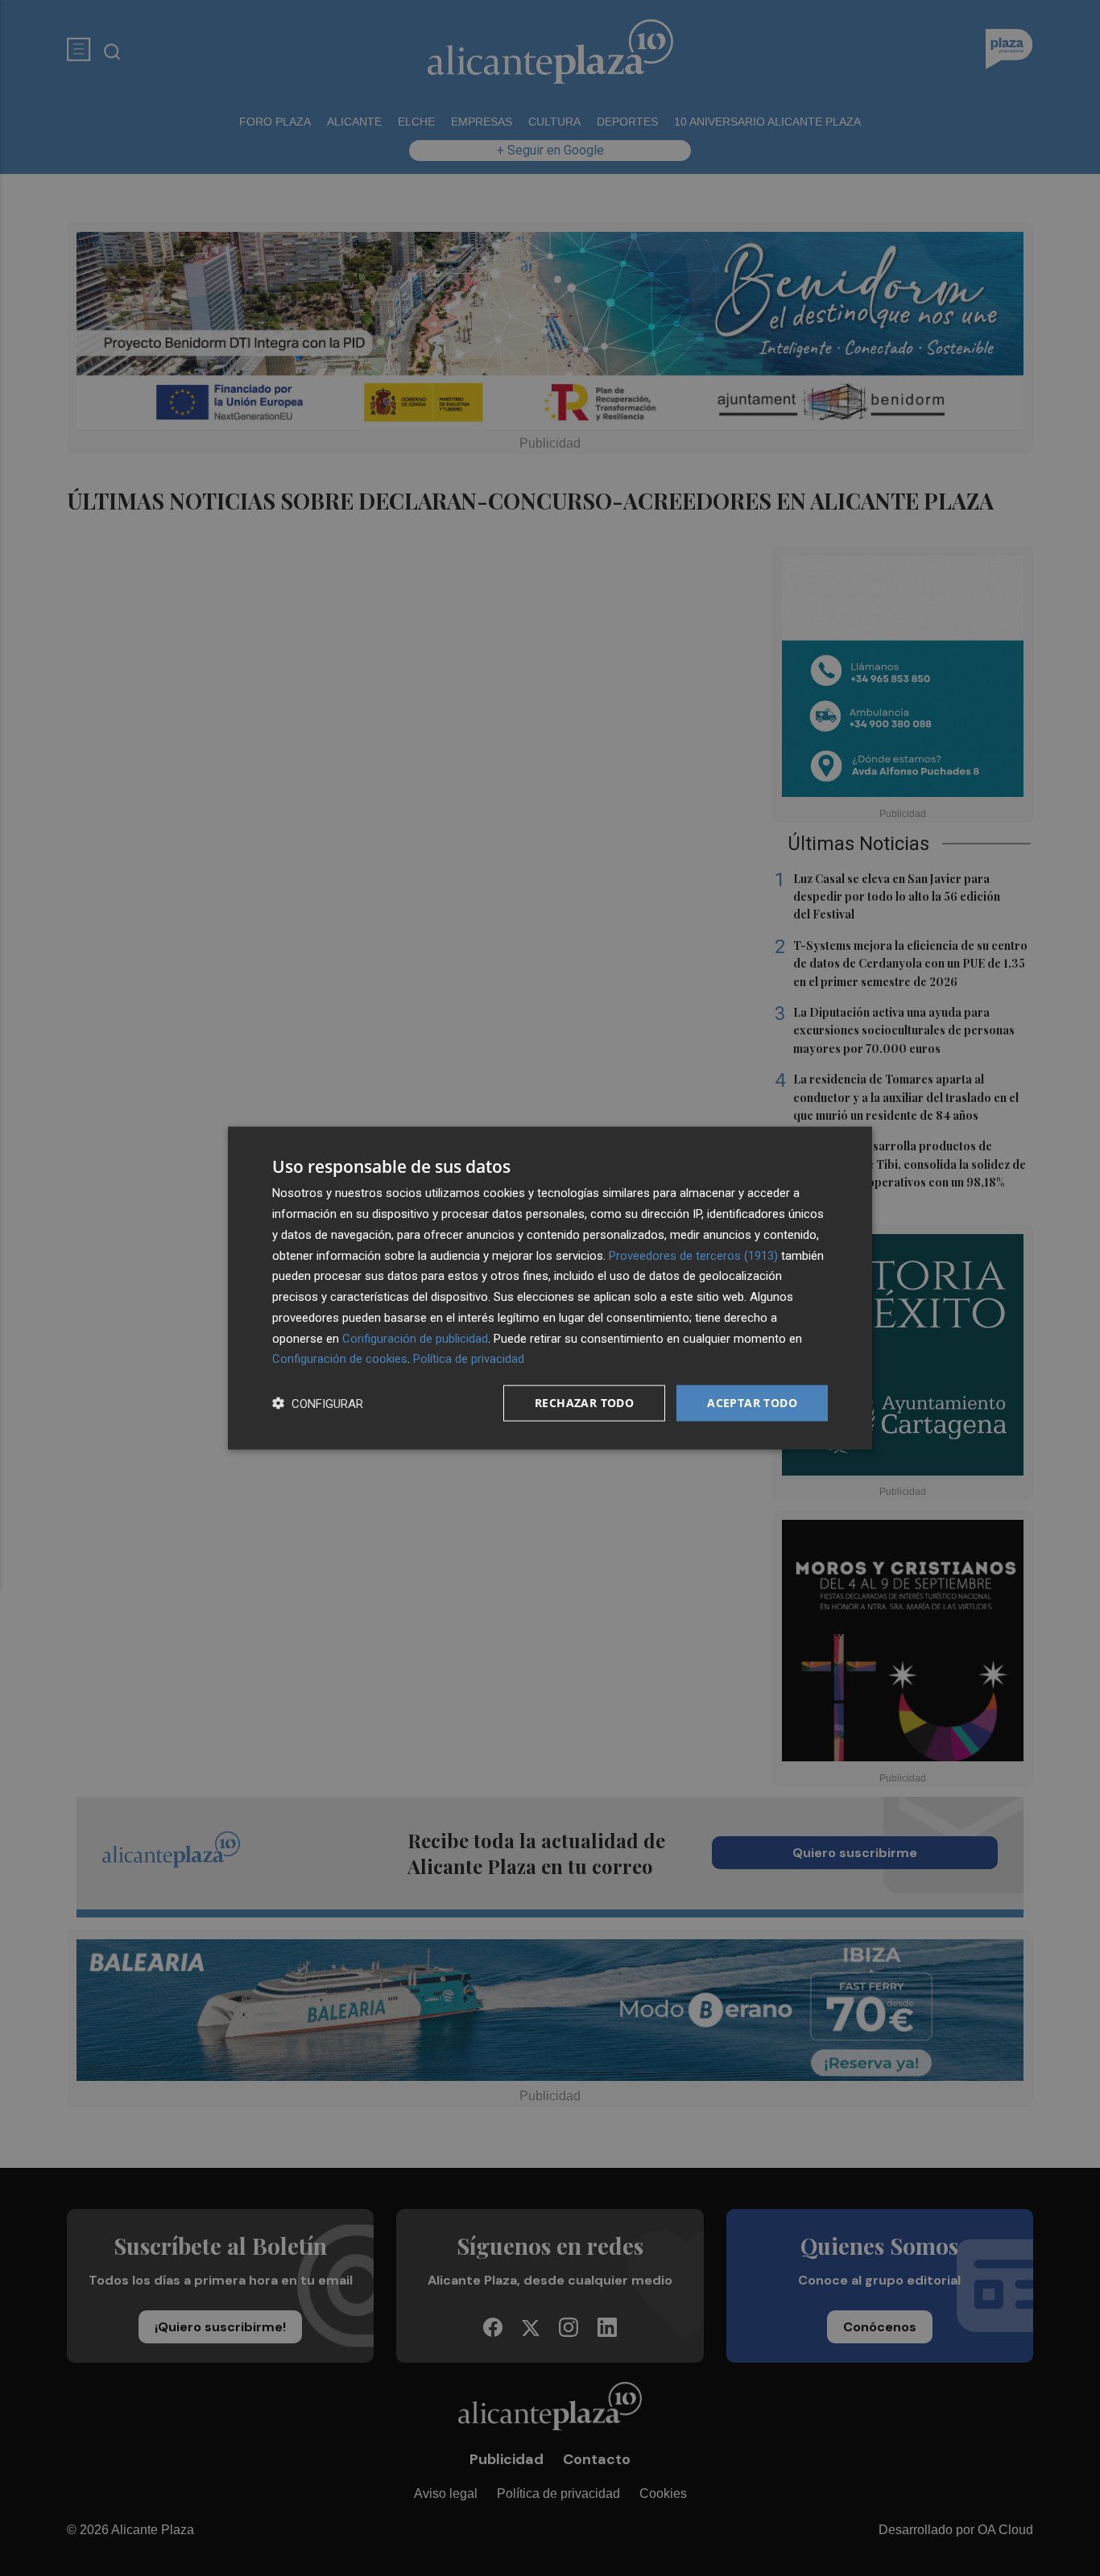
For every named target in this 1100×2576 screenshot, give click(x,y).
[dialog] (550, 1288)
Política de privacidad (469, 1359)
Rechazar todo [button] (584, 1403)
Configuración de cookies (340, 1359)
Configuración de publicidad (415, 1338)
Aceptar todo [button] (752, 1403)
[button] (318, 1404)
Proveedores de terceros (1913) (693, 1255)
